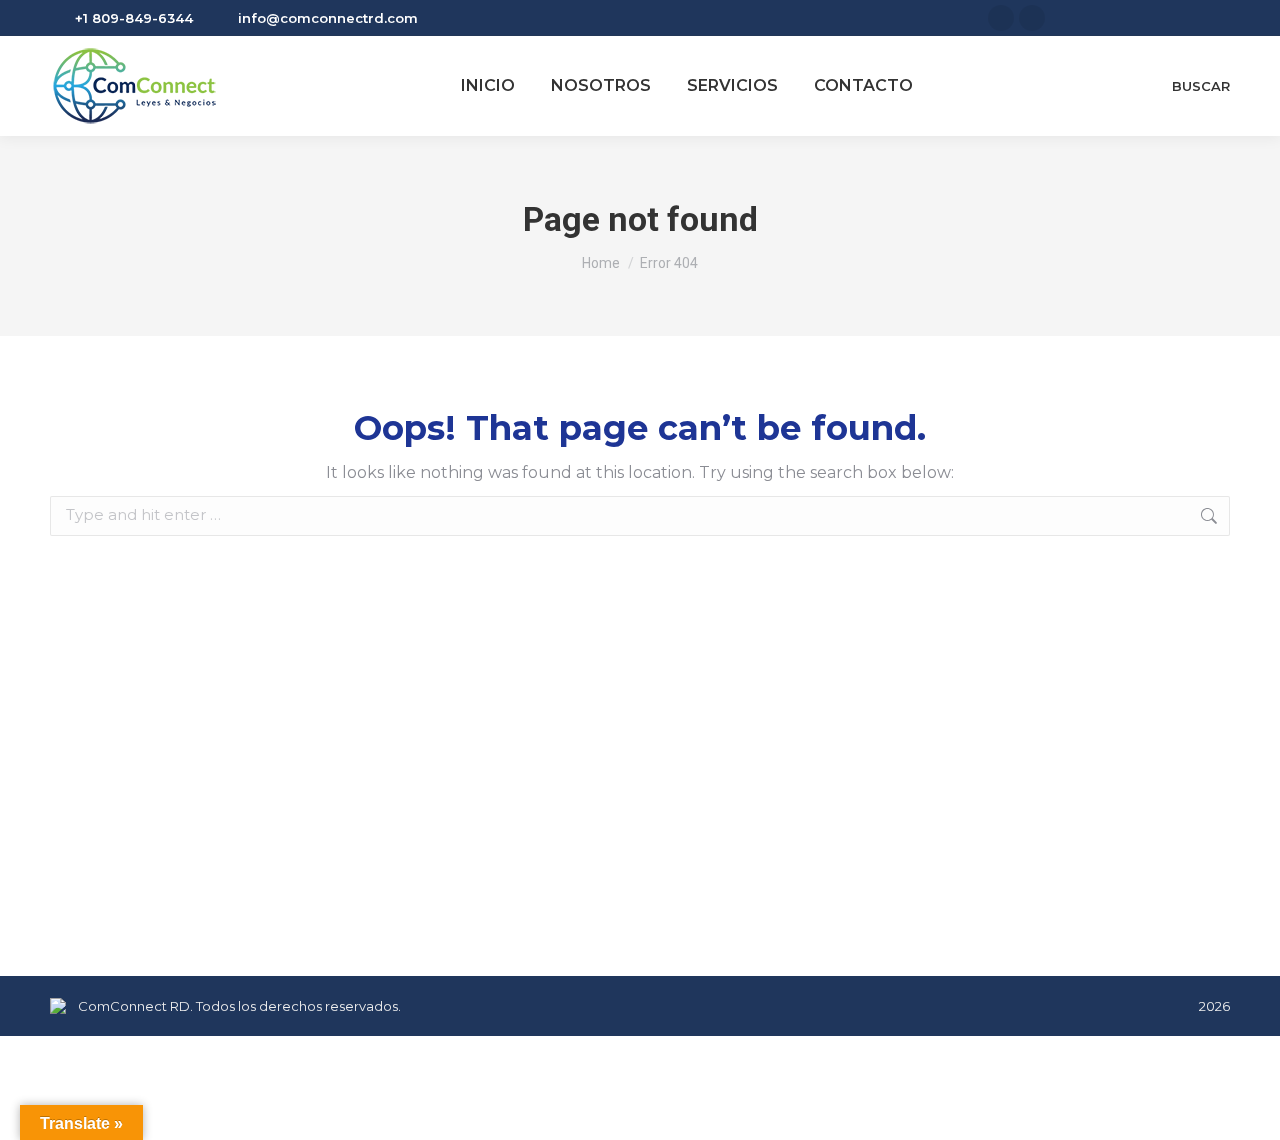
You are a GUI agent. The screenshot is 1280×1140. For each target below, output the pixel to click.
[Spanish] (1219, 15)
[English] (1195, 15)
